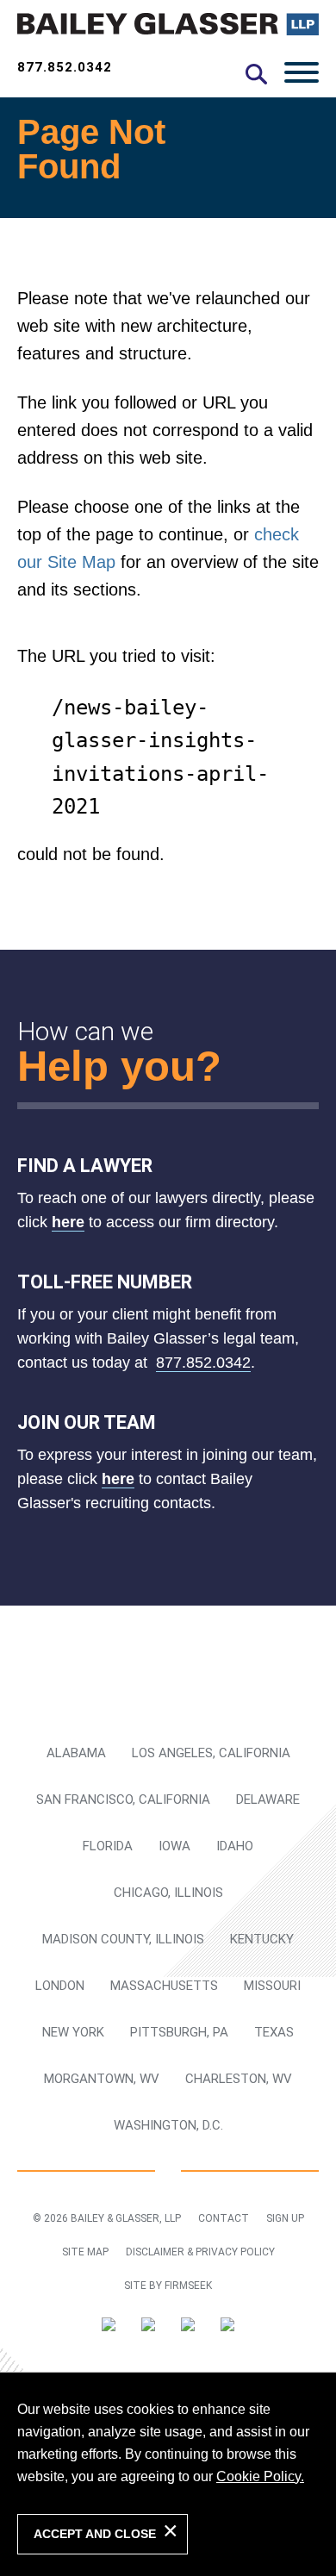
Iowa (174, 1846)
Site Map (85, 2252)
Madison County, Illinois (123, 1939)
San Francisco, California (123, 1799)
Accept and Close (95, 2534)
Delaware (268, 1799)
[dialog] (168, 2474)
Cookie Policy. (260, 2476)
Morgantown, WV (102, 2079)
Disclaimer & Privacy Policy (200, 2252)
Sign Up (285, 2218)
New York (73, 2032)
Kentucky (262, 1939)
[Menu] (302, 72)
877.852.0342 (65, 67)
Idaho (235, 1846)
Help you (106, 1066)
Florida (108, 1846)
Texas (274, 2032)
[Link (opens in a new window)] (109, 2327)
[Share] (227, 2327)
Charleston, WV (239, 2079)
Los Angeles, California (211, 1753)
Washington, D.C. (168, 2125)
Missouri (272, 1986)
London (60, 1986)
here (68, 1222)
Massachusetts (164, 1986)
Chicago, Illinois (168, 1893)
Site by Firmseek (168, 2286)
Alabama (76, 1753)
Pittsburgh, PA (179, 2032)
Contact (224, 2218)
